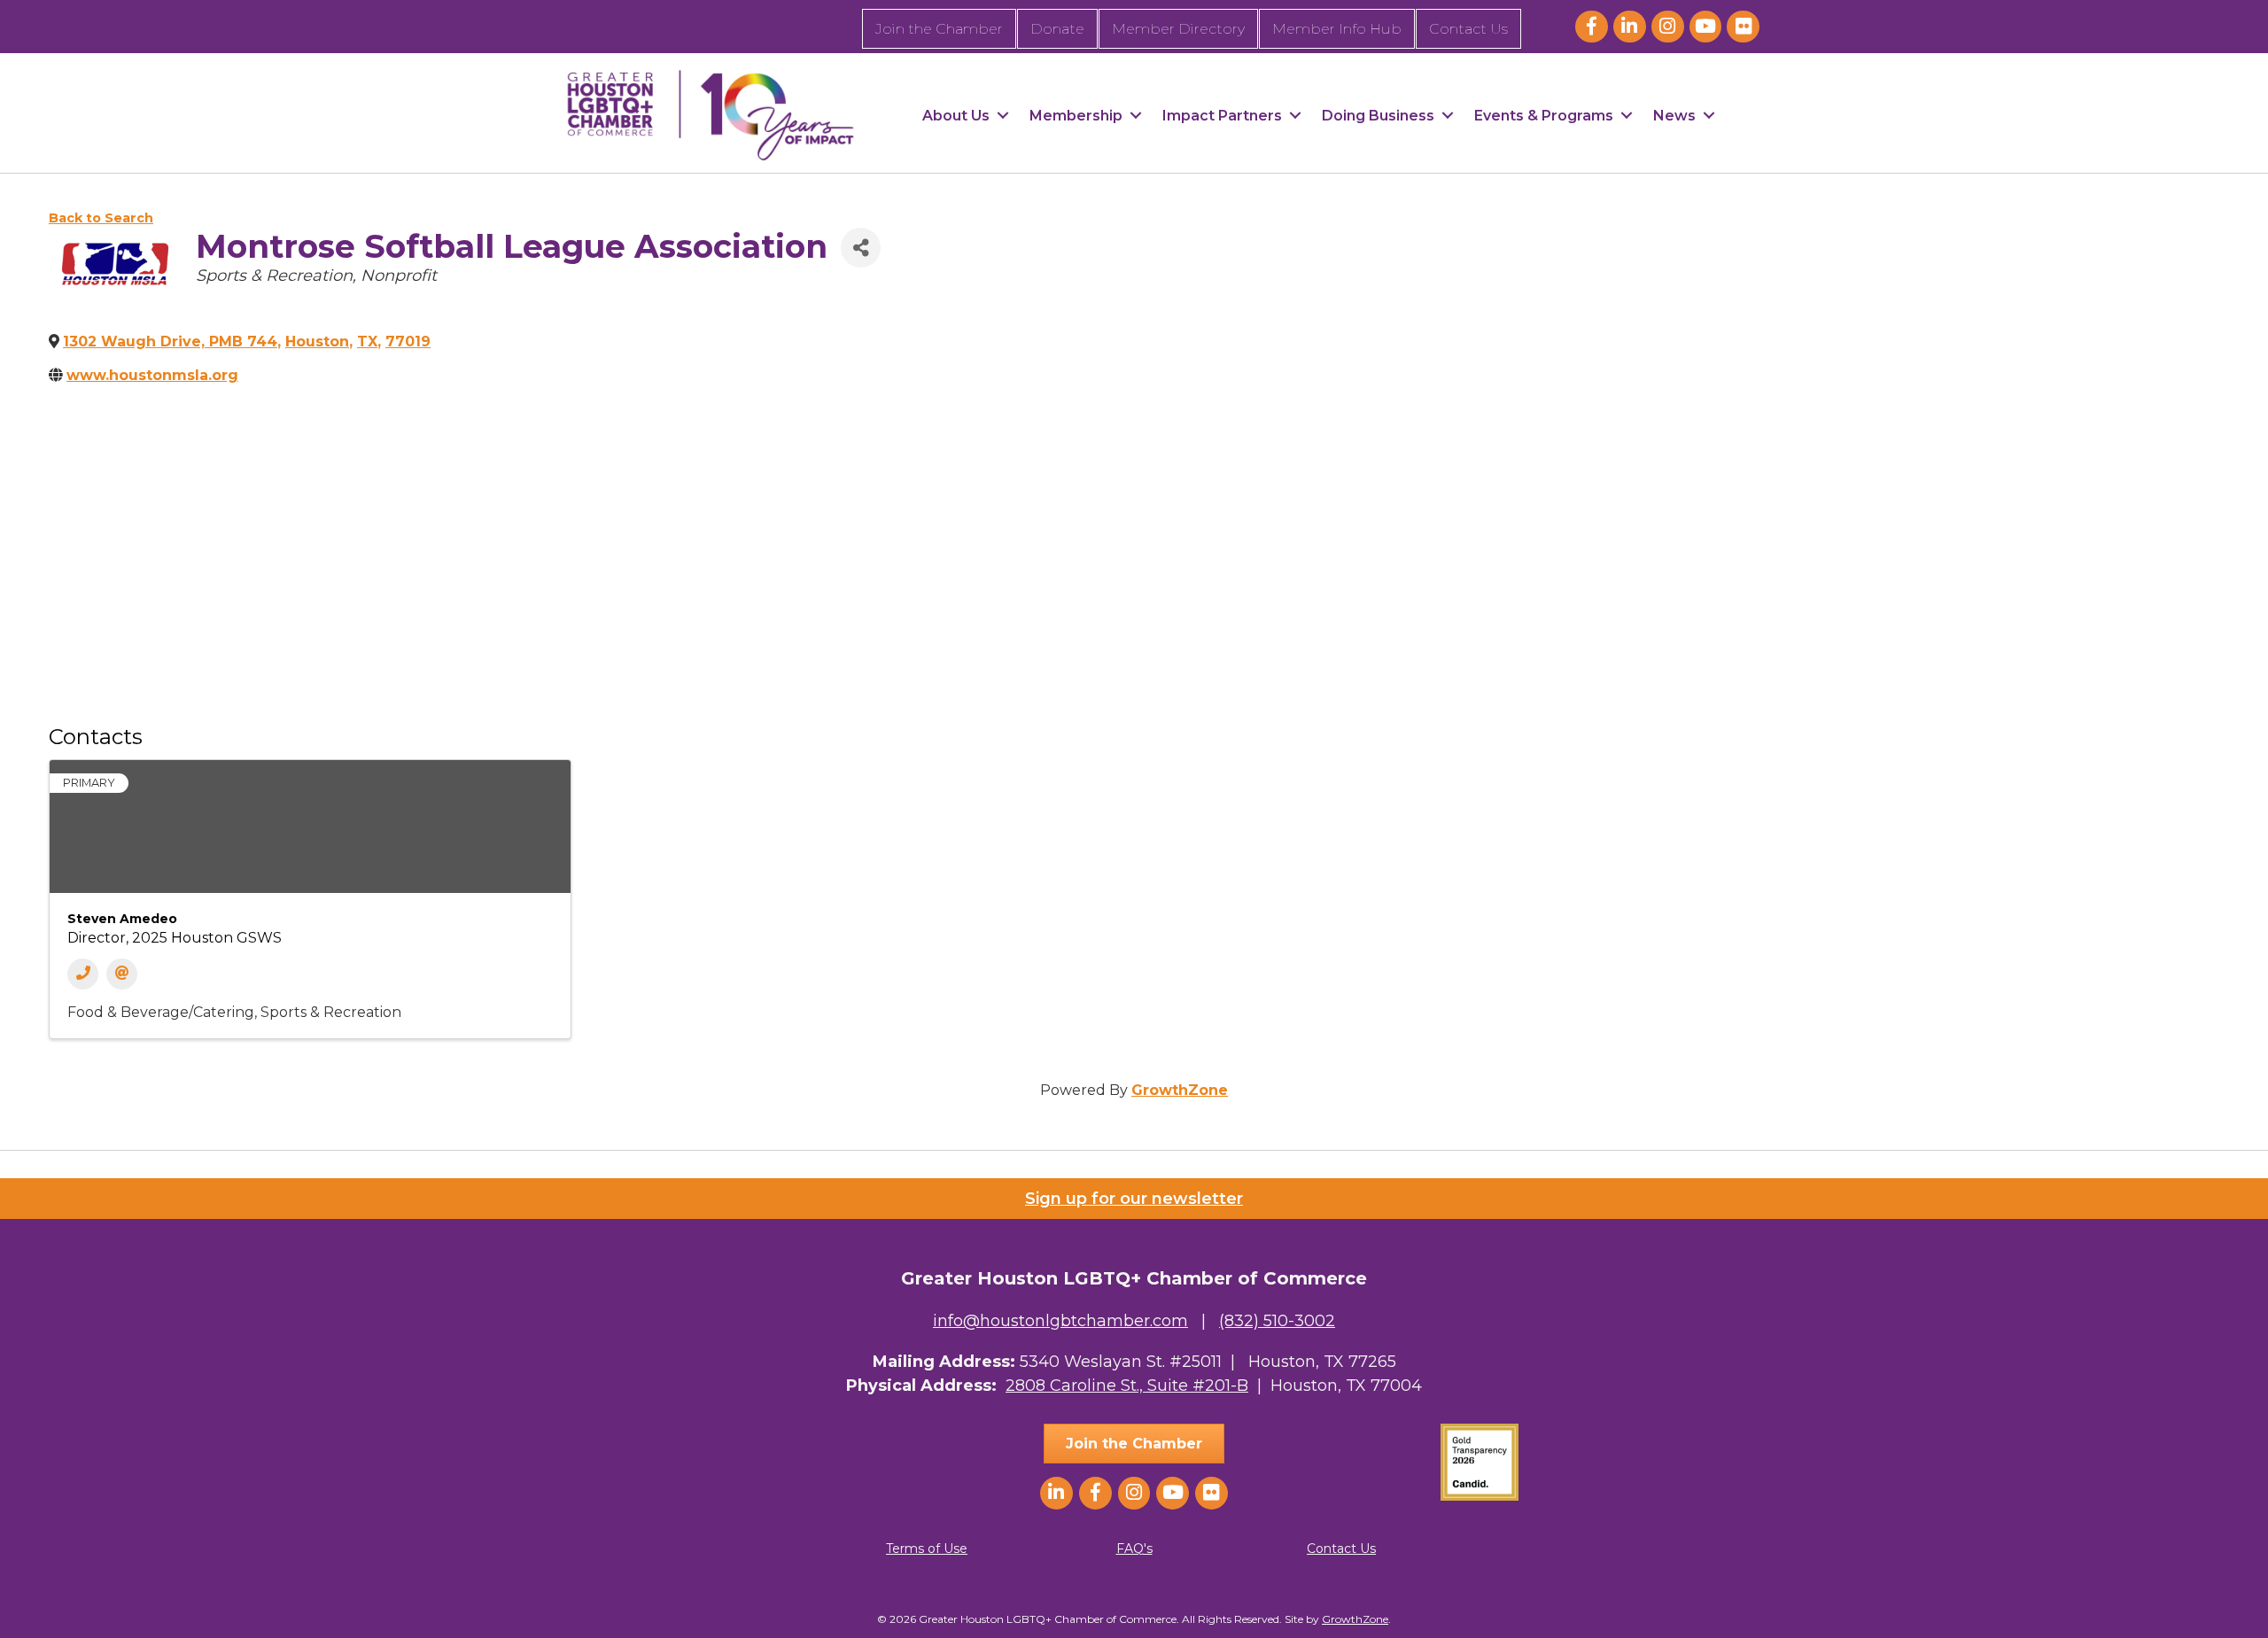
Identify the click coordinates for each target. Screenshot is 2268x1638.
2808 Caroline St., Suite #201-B (1127, 1386)
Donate (1057, 29)
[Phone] (83, 974)
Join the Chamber (939, 29)
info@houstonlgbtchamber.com (1060, 1321)
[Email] (122, 974)
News (1674, 116)
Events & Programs (1544, 116)
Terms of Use (927, 1549)
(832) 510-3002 (1277, 1321)
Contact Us (1468, 29)
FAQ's (1134, 1549)
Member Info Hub (1337, 29)
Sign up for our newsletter (1134, 1199)
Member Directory (1178, 29)
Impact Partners (1222, 116)
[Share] (861, 248)
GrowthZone (1180, 1090)
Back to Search (101, 218)
